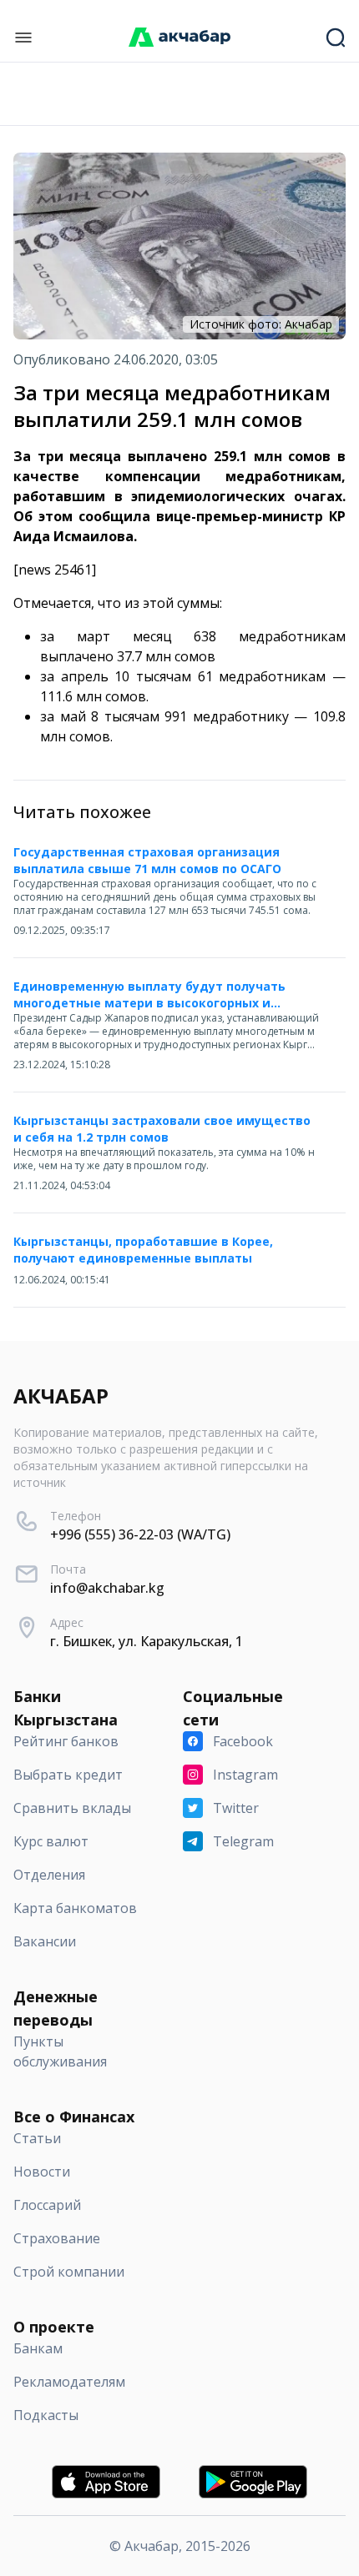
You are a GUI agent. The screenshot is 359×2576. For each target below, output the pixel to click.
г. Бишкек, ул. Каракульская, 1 (147, 1641)
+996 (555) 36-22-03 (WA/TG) (140, 1534)
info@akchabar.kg (107, 1588)
